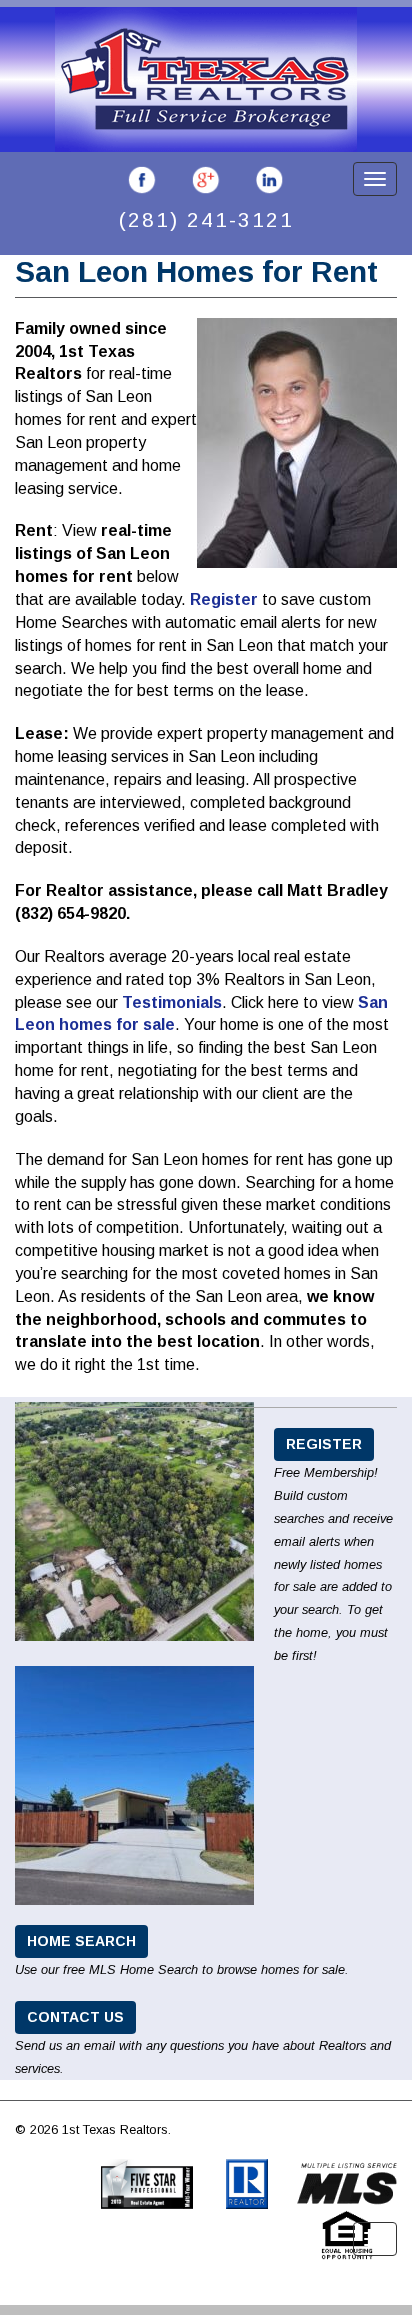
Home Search (81, 1941)
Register (224, 599)
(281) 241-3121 (206, 219)
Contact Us (75, 2017)
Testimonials (172, 1002)
